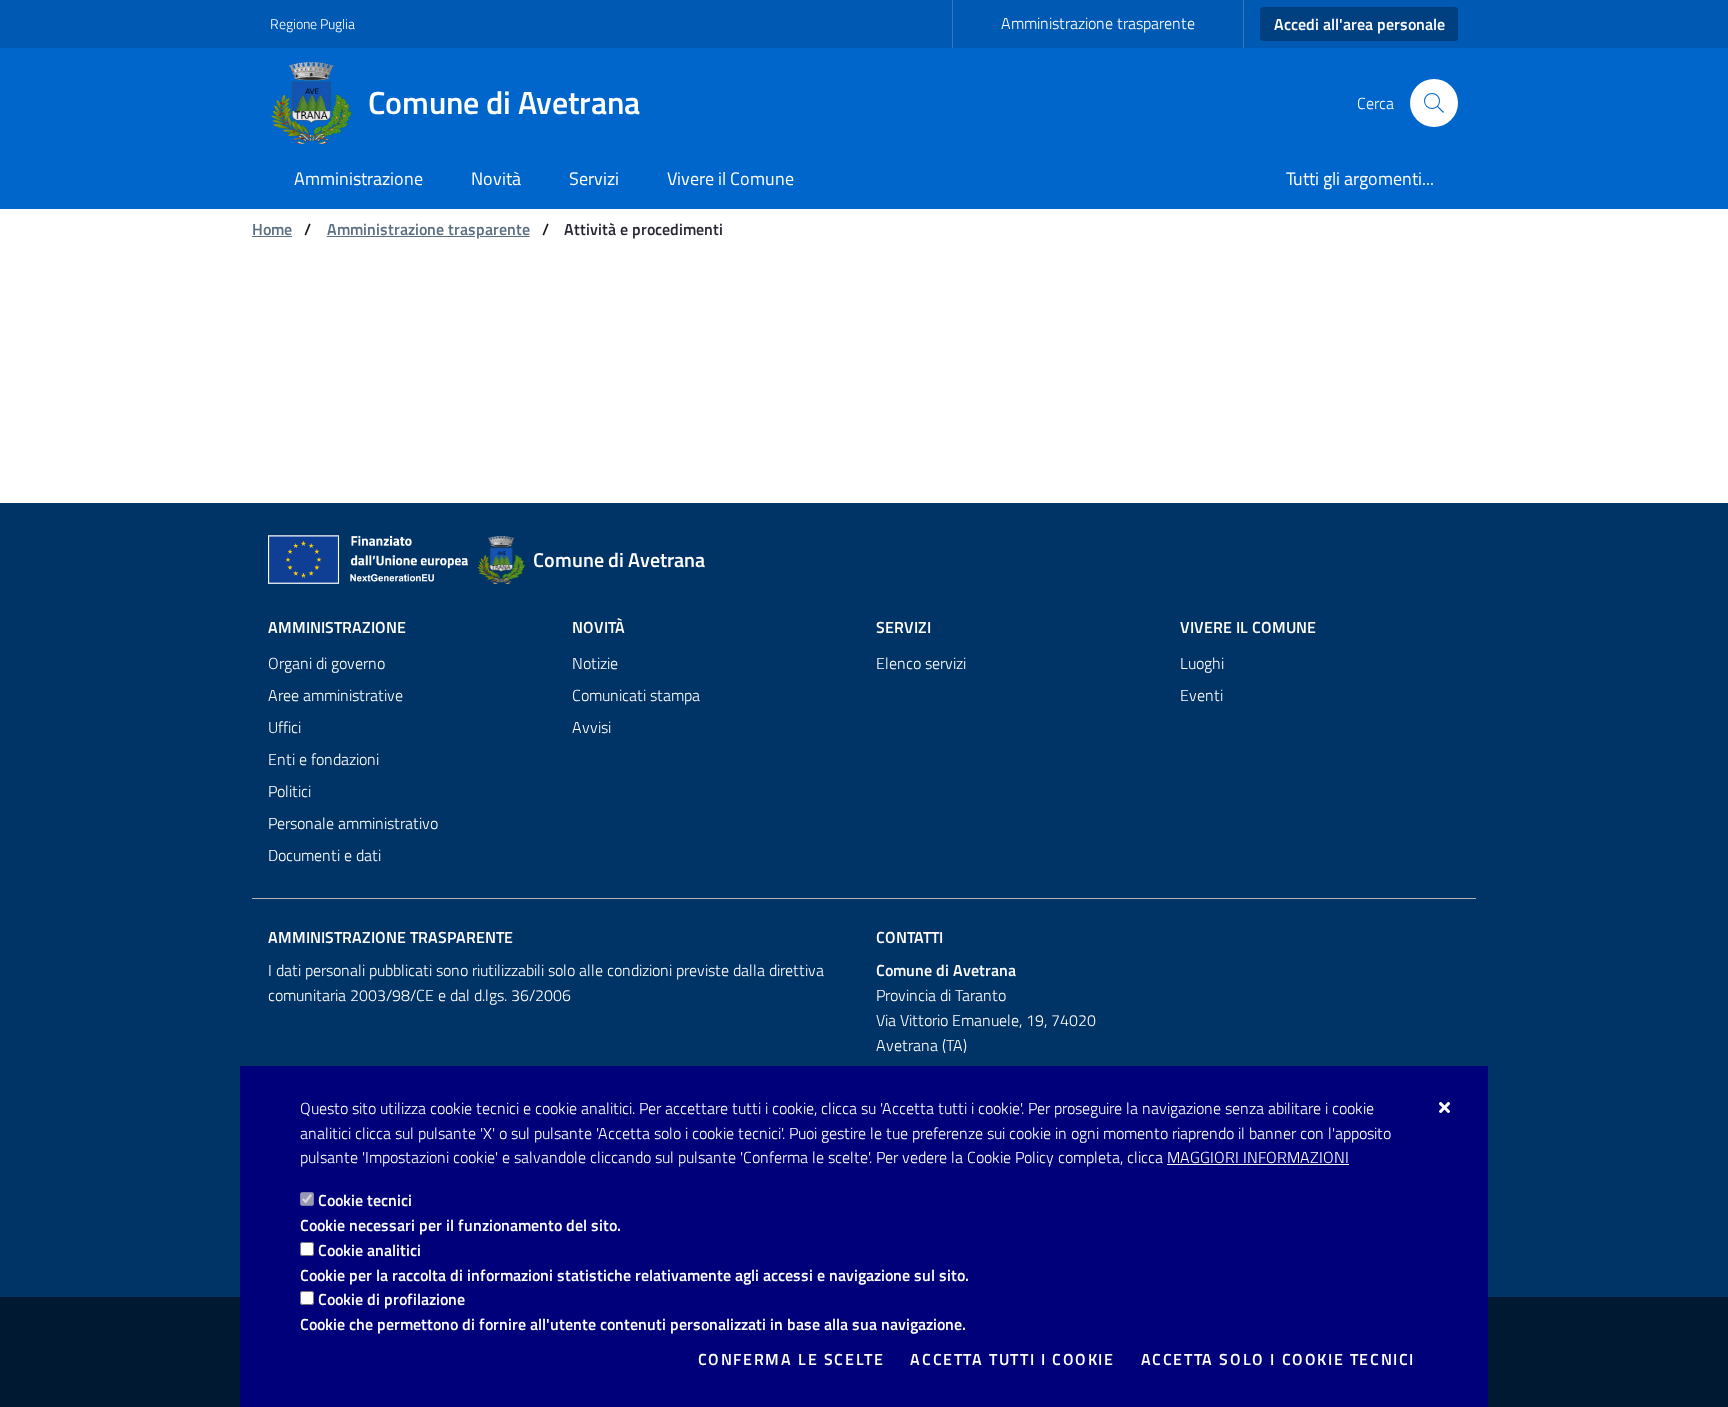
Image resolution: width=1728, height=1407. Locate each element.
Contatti (909, 937)
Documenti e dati (324, 855)
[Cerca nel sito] (1434, 103)
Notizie (595, 663)
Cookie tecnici (365, 1200)
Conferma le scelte (791, 1359)
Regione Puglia (312, 23)
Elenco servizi (921, 663)
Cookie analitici (369, 1250)
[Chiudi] (1445, 1107)
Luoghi (1202, 663)
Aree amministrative (335, 695)
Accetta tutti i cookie (1012, 1359)
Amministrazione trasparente (1098, 23)
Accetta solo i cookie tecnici (1278, 1359)
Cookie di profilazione (391, 1299)
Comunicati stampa (636, 695)
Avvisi (591, 727)
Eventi (1201, 695)
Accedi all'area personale (1359, 24)
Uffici (284, 727)
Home (272, 229)
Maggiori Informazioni (1258, 1157)
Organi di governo (326, 663)
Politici (289, 791)
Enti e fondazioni (323, 759)
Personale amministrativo (353, 823)
